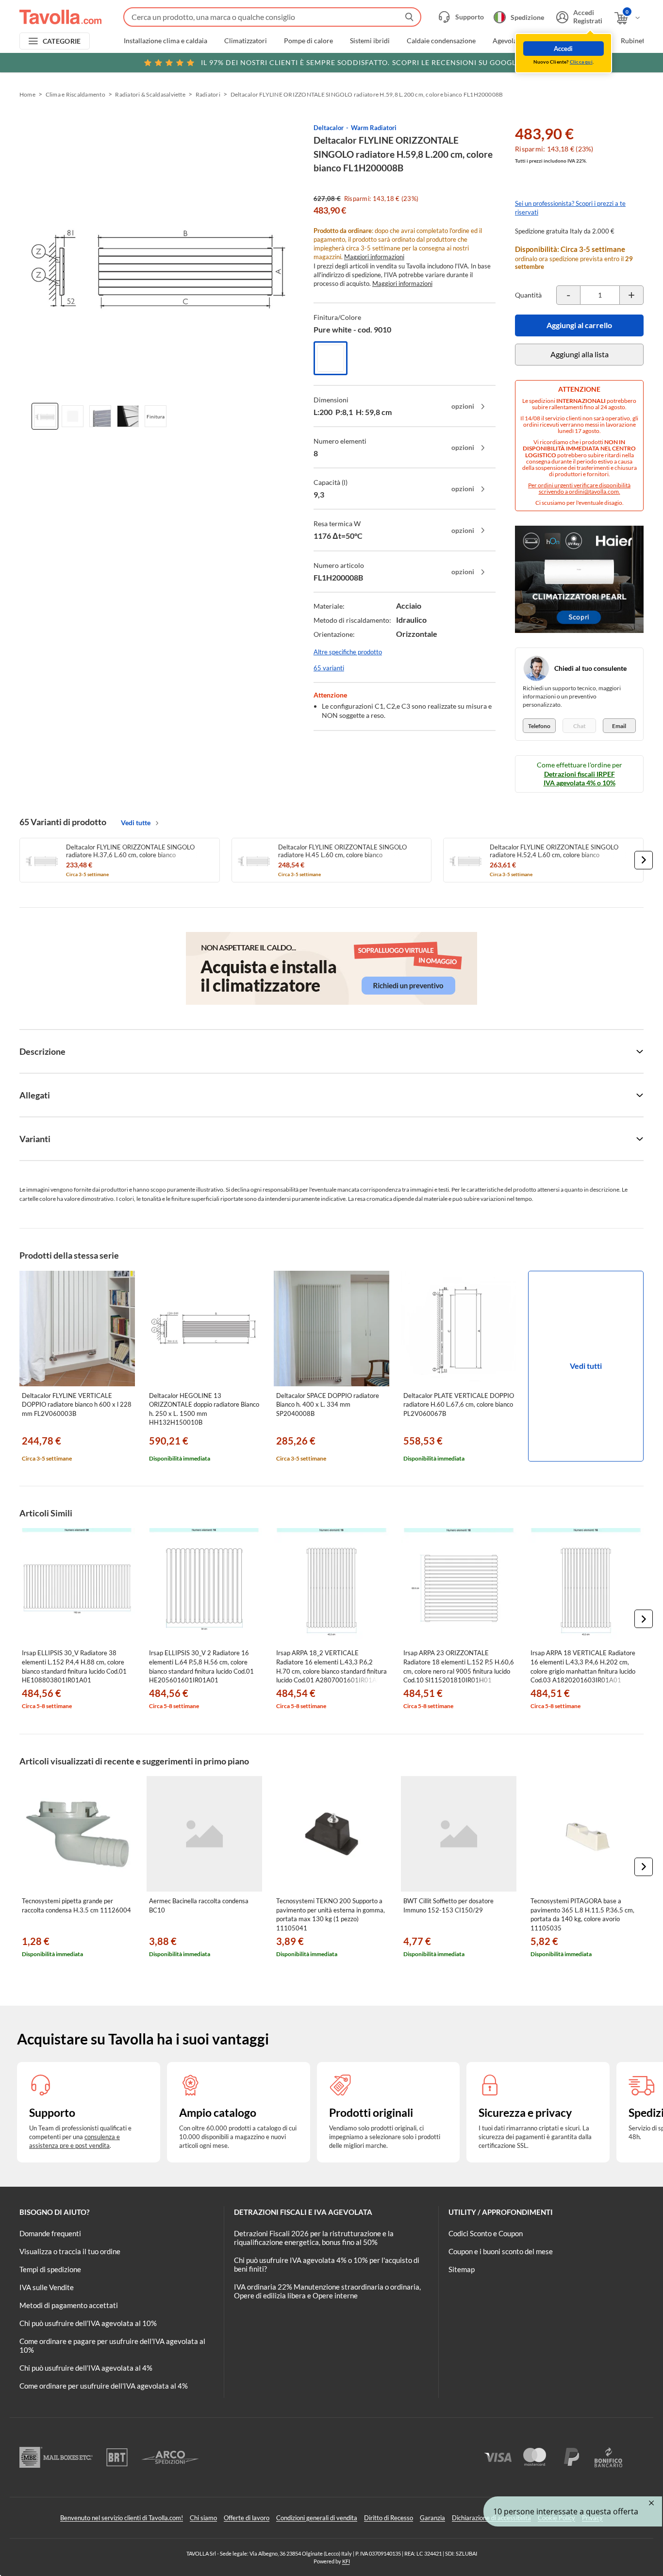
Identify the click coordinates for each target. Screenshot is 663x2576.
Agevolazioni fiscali (522, 41)
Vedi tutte (136, 823)
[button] (644, 860)
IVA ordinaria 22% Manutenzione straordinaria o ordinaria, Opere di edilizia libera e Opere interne (327, 2291)
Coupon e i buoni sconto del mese (501, 2251)
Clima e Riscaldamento (75, 94)
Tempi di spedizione (50, 2269)
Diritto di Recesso (389, 2518)
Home (27, 94)
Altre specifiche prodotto (348, 652)
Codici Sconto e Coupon (486, 2233)
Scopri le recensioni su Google (361, 62)
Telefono (539, 726)
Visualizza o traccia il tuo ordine (70, 2251)
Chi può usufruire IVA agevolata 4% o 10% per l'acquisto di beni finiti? (327, 2264)
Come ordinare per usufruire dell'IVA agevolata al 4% (104, 2386)
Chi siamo (203, 2518)
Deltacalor (329, 128)
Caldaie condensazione (441, 41)
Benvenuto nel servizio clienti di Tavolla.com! (122, 2518)
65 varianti (329, 668)
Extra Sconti (586, 41)
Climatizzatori (246, 41)
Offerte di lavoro (247, 2518)
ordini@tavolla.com (594, 491)
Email (619, 726)
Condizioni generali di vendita (317, 2518)
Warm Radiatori (374, 128)
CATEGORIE (62, 41)
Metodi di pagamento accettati (69, 2305)
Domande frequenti (50, 2233)
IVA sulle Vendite (47, 2287)
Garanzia (432, 2518)
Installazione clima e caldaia (166, 41)
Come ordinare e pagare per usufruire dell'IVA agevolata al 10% (112, 2345)
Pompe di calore (308, 41)
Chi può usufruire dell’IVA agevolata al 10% (88, 2323)
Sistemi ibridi (370, 41)
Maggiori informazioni (374, 257)
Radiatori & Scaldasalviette (150, 94)
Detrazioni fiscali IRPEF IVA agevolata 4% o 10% (580, 778)
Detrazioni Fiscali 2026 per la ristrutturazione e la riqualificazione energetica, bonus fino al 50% (314, 2238)
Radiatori (208, 94)
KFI (346, 2561)
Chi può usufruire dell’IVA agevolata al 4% (86, 2368)
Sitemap (462, 2269)
